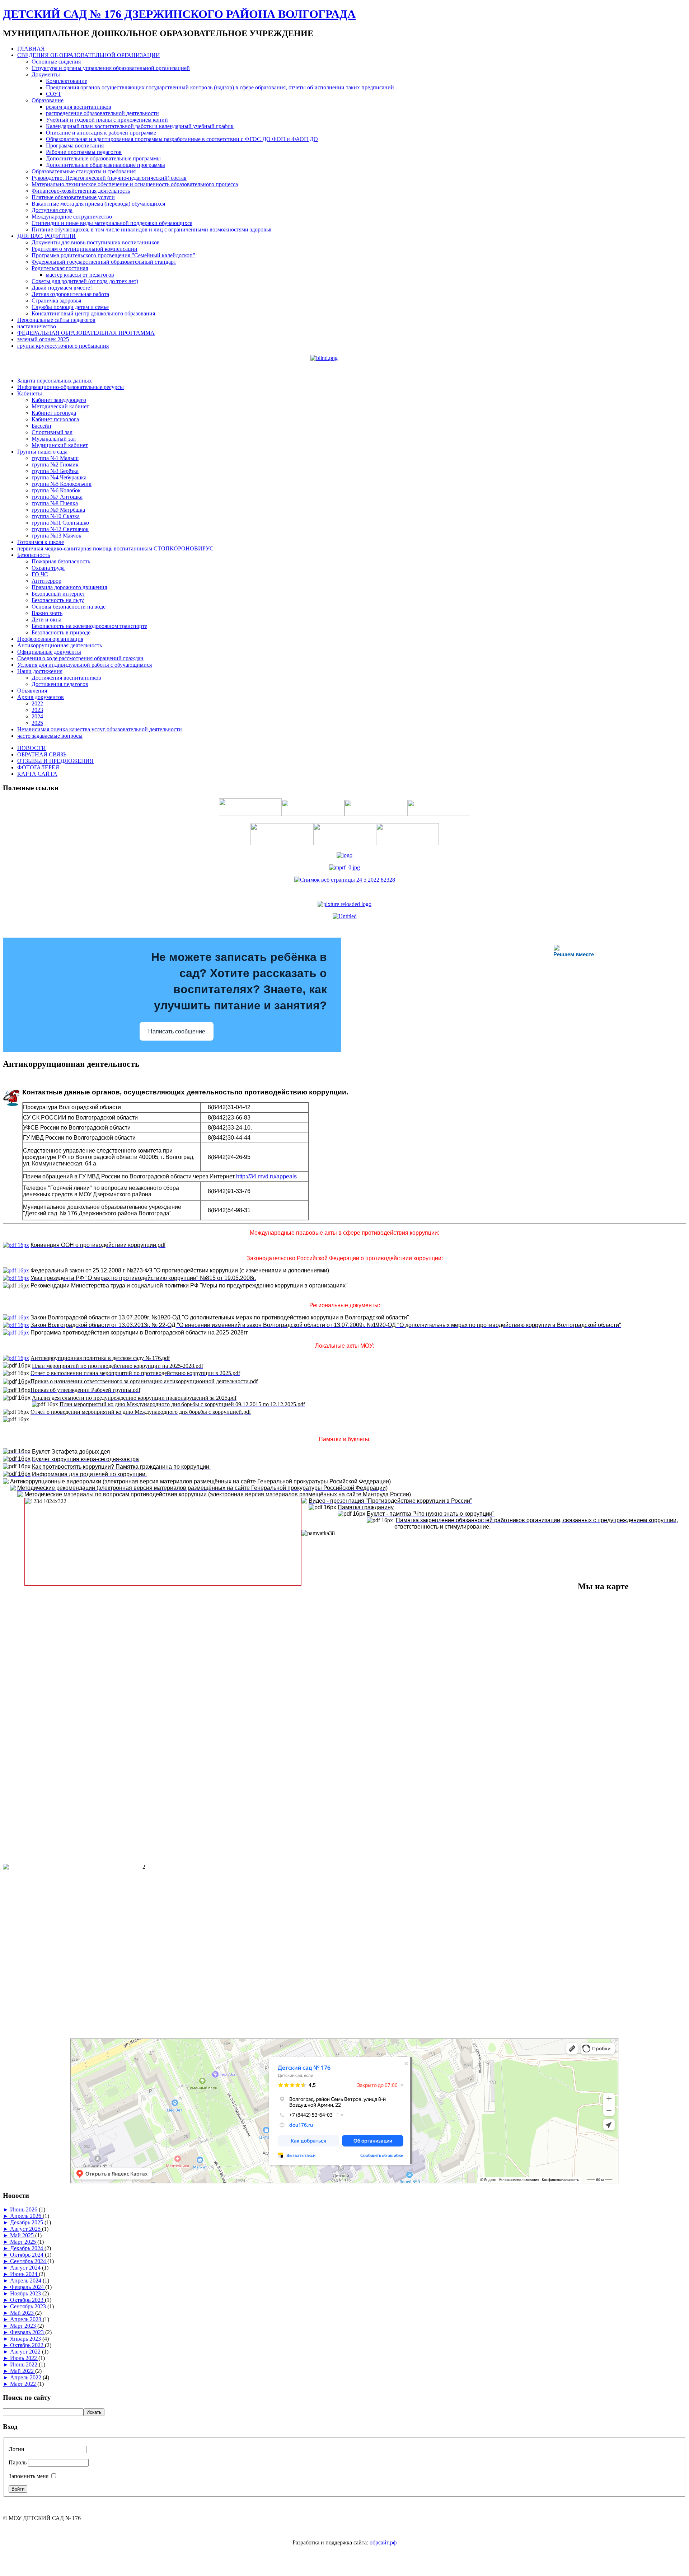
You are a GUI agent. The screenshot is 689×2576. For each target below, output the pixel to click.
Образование (48, 100)
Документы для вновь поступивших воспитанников (96, 242)
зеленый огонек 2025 (43, 339)
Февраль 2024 (28, 2287)
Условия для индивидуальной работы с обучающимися (85, 665)
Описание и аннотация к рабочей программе (101, 133)
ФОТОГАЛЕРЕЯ (38, 767)
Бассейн (41, 426)
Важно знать (47, 613)
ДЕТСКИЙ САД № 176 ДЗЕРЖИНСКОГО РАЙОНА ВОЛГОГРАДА (179, 14)
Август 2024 (26, 2268)
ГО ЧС (40, 574)
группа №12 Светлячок (60, 529)
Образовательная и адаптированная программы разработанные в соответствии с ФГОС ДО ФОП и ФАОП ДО (182, 139)
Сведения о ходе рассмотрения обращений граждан (80, 658)
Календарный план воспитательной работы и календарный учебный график (140, 126)
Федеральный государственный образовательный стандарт (104, 262)
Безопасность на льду (58, 600)
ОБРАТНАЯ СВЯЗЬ (42, 754)
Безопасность (34, 555)
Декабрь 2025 (27, 2222)
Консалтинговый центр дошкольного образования (93, 313)
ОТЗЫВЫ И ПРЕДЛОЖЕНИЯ (55, 761)
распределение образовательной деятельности (102, 113)
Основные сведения (56, 62)
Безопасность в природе (61, 632)
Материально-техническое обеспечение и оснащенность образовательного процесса (135, 184)
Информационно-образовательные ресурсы (71, 387)
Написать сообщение (177, 1031)
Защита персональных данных (55, 381)
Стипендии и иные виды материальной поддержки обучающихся (112, 223)
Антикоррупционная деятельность (60, 645)
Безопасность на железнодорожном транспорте (89, 626)
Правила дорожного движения (69, 587)
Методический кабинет (60, 406)
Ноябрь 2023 (26, 2293)
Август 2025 (26, 2229)
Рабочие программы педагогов (84, 152)
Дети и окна (46, 620)
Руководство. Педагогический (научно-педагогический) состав (109, 178)
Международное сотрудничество (72, 217)
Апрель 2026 (26, 2216)
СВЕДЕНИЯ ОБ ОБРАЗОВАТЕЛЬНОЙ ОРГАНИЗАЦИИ (89, 55)
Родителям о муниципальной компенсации (85, 249)
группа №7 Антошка (57, 497)
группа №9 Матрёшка (58, 510)
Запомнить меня (29, 2476)
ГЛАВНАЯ (31, 49)
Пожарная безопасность (61, 561)
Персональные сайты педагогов (56, 320)
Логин (17, 2449)
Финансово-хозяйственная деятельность (81, 191)
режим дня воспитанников (79, 107)
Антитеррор (46, 581)
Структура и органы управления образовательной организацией (111, 68)
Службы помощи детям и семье (70, 307)
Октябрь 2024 (27, 2255)
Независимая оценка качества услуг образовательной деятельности (100, 729)
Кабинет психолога (55, 419)
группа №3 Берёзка (55, 471)
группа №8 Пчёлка (55, 503)
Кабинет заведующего (59, 400)
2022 (37, 703)
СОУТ (54, 94)
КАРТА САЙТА (37, 774)
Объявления (32, 691)
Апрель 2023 (26, 2319)
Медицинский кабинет (60, 445)
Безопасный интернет (58, 594)
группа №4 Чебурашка (59, 477)
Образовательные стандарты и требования (84, 171)
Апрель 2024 (26, 2281)
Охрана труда (48, 568)
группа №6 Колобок (56, 490)
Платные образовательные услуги (73, 197)
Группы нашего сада (42, 452)
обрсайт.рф (383, 2542)
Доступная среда (52, 210)
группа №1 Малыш (55, 458)
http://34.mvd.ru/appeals (266, 1176)
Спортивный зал (52, 432)
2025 (37, 723)
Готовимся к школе (41, 542)
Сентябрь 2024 (29, 2261)
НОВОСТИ (32, 748)
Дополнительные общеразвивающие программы (106, 165)
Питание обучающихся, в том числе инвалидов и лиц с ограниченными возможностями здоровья (151, 229)
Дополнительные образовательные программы (103, 158)
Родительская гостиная (60, 268)
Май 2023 (23, 2313)
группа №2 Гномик (55, 464)
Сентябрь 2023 (29, 2306)
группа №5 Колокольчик (62, 484)
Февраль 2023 (28, 2332)
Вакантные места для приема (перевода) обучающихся (98, 204)
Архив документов (41, 697)
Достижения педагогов (60, 684)
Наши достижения (40, 671)
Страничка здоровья (56, 301)
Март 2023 (24, 2326)
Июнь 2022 (24, 2364)
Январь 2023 (26, 2339)
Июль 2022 (24, 2358)
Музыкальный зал (54, 439)
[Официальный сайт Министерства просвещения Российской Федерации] (344, 867)
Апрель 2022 (26, 2377)
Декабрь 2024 (27, 2248)
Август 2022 (26, 2352)
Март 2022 (24, 2384)
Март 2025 (24, 2242)
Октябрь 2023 (27, 2300)
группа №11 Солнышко (60, 523)
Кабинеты (30, 393)
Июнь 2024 (24, 2274)
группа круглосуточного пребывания (63, 346)
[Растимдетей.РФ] (345, 916)
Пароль (18, 2462)
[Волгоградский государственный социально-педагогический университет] (344, 904)
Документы (46, 74)
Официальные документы (49, 652)
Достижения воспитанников (66, 678)
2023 (37, 710)
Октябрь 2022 (27, 2345)
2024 (37, 716)
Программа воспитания (75, 146)
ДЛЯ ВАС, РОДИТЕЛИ (46, 236)
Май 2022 (23, 2371)
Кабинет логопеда (54, 413)
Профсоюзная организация (50, 639)
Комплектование (67, 81)
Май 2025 (23, 2235)
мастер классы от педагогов (80, 275)
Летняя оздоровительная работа (70, 294)
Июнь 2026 (24, 2209)
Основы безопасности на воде (69, 607)
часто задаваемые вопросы (50, 736)
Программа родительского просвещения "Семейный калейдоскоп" (113, 255)
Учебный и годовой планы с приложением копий (107, 120)
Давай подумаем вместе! (62, 288)
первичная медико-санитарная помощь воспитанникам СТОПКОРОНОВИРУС (115, 548)
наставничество (37, 326)
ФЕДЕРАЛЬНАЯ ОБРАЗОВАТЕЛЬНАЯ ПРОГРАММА (86, 333)
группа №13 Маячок (57, 536)
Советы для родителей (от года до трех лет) (85, 281)
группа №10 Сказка (56, 516)
